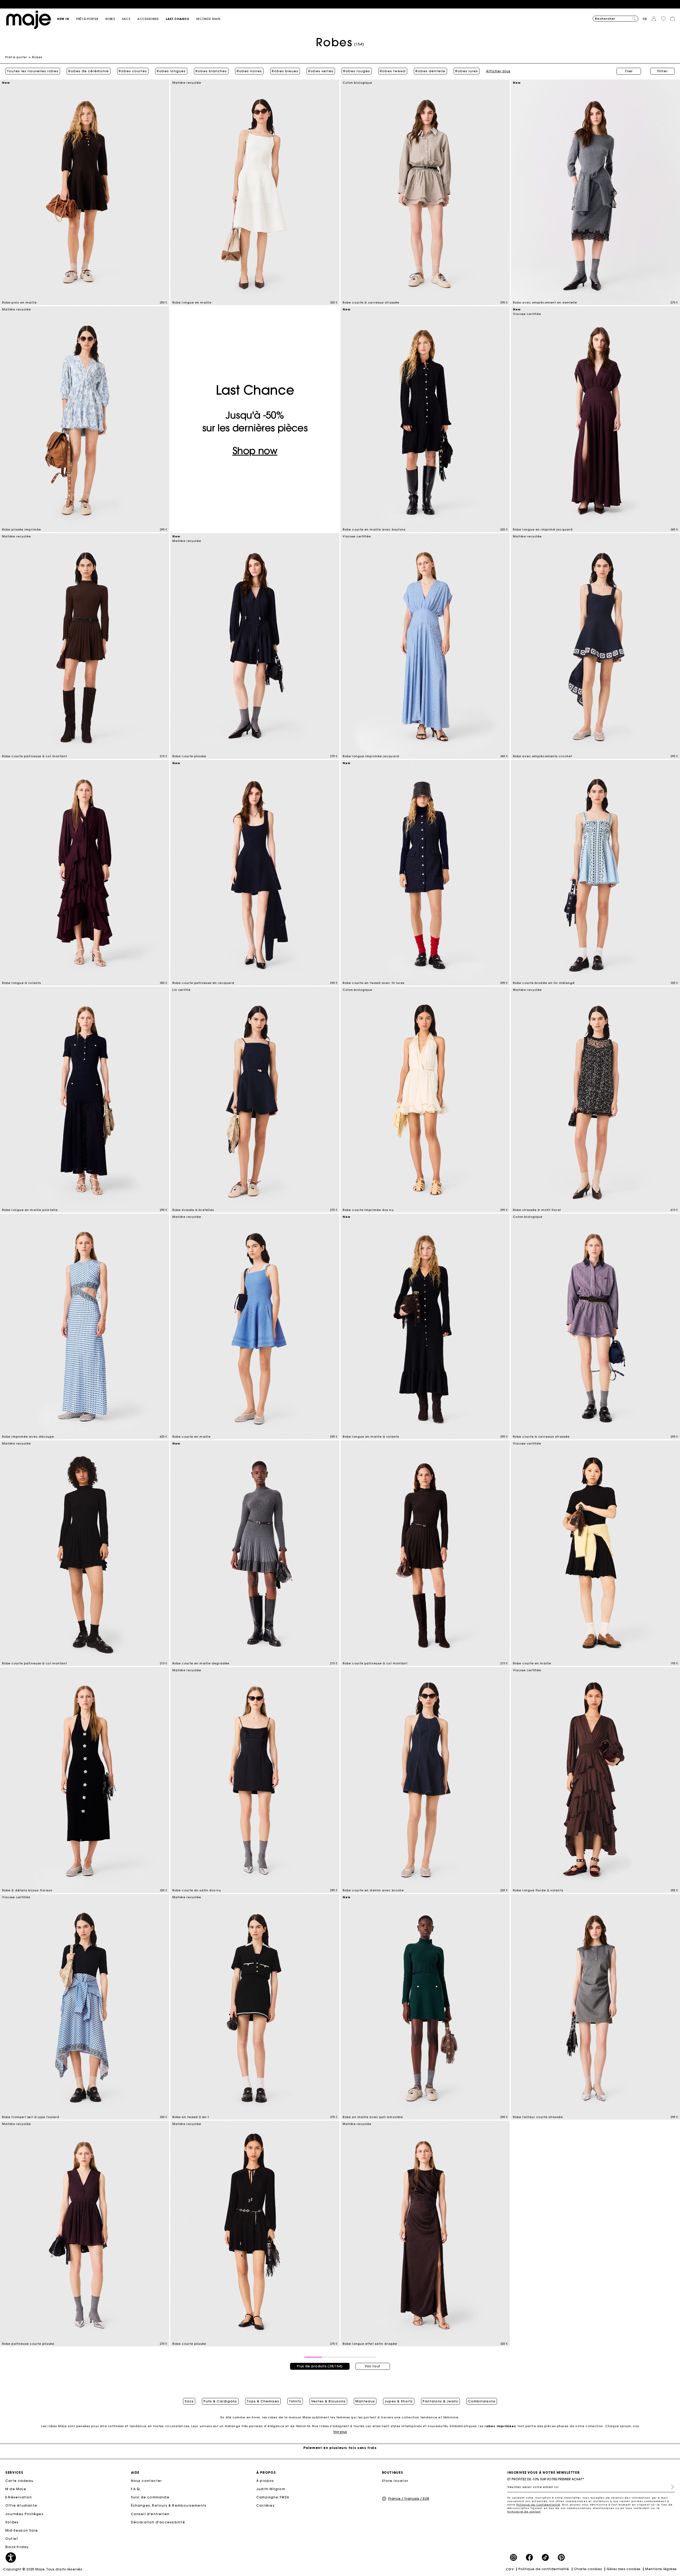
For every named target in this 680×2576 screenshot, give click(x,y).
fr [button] (645, 19)
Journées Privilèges (24, 2514)
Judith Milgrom (271, 2489)
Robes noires (249, 71)
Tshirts (295, 2401)
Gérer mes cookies (624, 2569)
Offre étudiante (21, 2505)
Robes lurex (467, 71)
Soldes (12, 2522)
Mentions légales (661, 2569)
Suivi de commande (150, 2497)
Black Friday (17, 2547)
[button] (67, 19)
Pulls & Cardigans (220, 2401)
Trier (629, 71)
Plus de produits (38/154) (320, 2366)
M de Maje (16, 2489)
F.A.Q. (136, 2489)
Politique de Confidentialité (538, 2505)
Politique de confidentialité (544, 2569)
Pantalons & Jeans (440, 2401)
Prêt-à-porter (16, 57)
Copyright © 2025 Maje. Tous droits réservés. (43, 2569)
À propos (265, 2481)
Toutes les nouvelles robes (33, 71)
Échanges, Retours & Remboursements (169, 2505)
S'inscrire (670, 2487)
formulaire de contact (524, 2512)
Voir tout (373, 2366)
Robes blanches (211, 71)
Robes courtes (133, 71)
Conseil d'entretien (150, 2514)
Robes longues (171, 71)
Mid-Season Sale (22, 2530)
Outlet (12, 2539)
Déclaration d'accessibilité (158, 2522)
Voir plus (340, 2432)
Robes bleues (285, 71)
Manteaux (365, 2401)
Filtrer (663, 71)
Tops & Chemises (263, 2401)
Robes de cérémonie (89, 71)
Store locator (395, 2481)
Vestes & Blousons (328, 2401)
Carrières (265, 2505)
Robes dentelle (430, 71)
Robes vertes (321, 71)
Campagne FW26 (273, 2497)
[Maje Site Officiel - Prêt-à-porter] (29, 20)
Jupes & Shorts (399, 2401)
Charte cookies (588, 2569)
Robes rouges (357, 71)
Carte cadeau (19, 2481)
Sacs (189, 2401)
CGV (510, 2569)
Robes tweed (393, 71)
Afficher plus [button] (498, 71)
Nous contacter (146, 2481)
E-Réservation (19, 2497)
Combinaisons (482, 2401)
